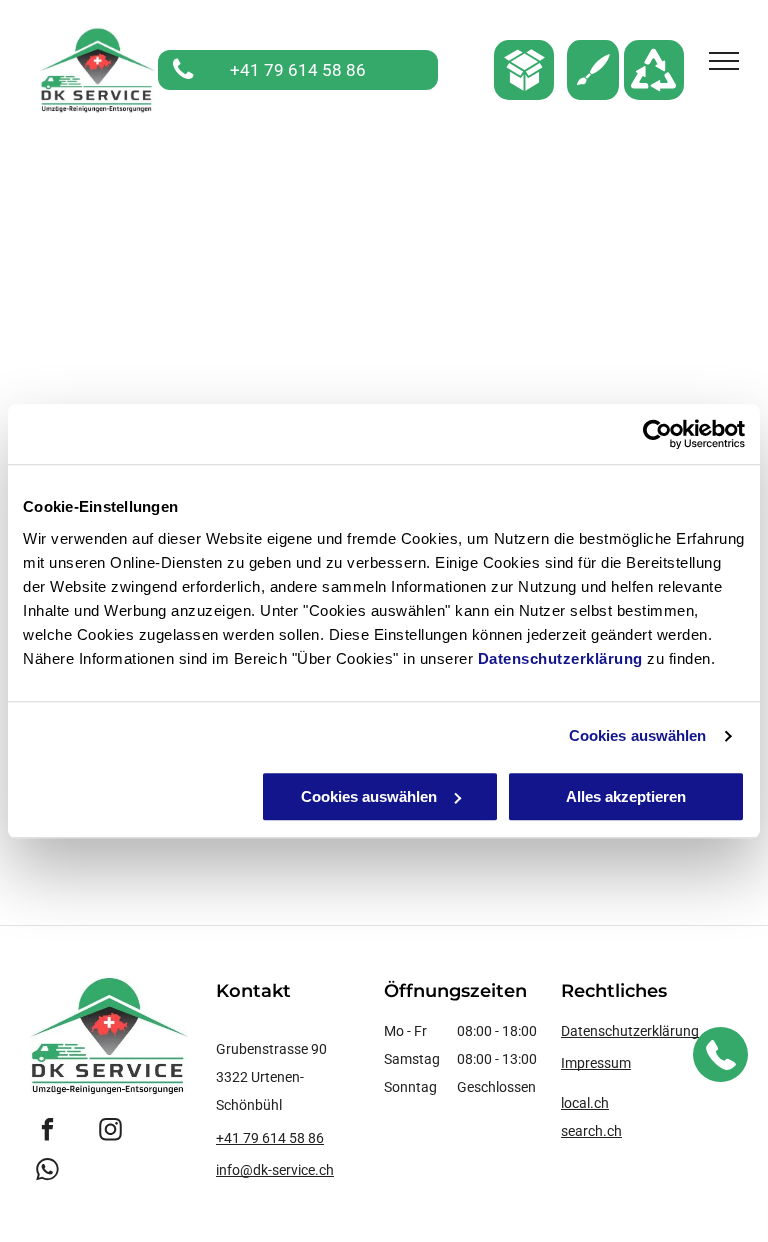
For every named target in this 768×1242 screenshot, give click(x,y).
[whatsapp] (47, 1172)
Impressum (596, 1063)
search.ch (591, 1131)
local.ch (585, 1103)
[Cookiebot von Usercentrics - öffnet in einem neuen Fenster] (657, 434)
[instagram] (110, 1132)
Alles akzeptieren (626, 796)
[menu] (724, 61)
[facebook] (47, 1132)
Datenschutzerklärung (560, 658)
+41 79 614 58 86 (270, 1138)
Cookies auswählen (638, 735)
